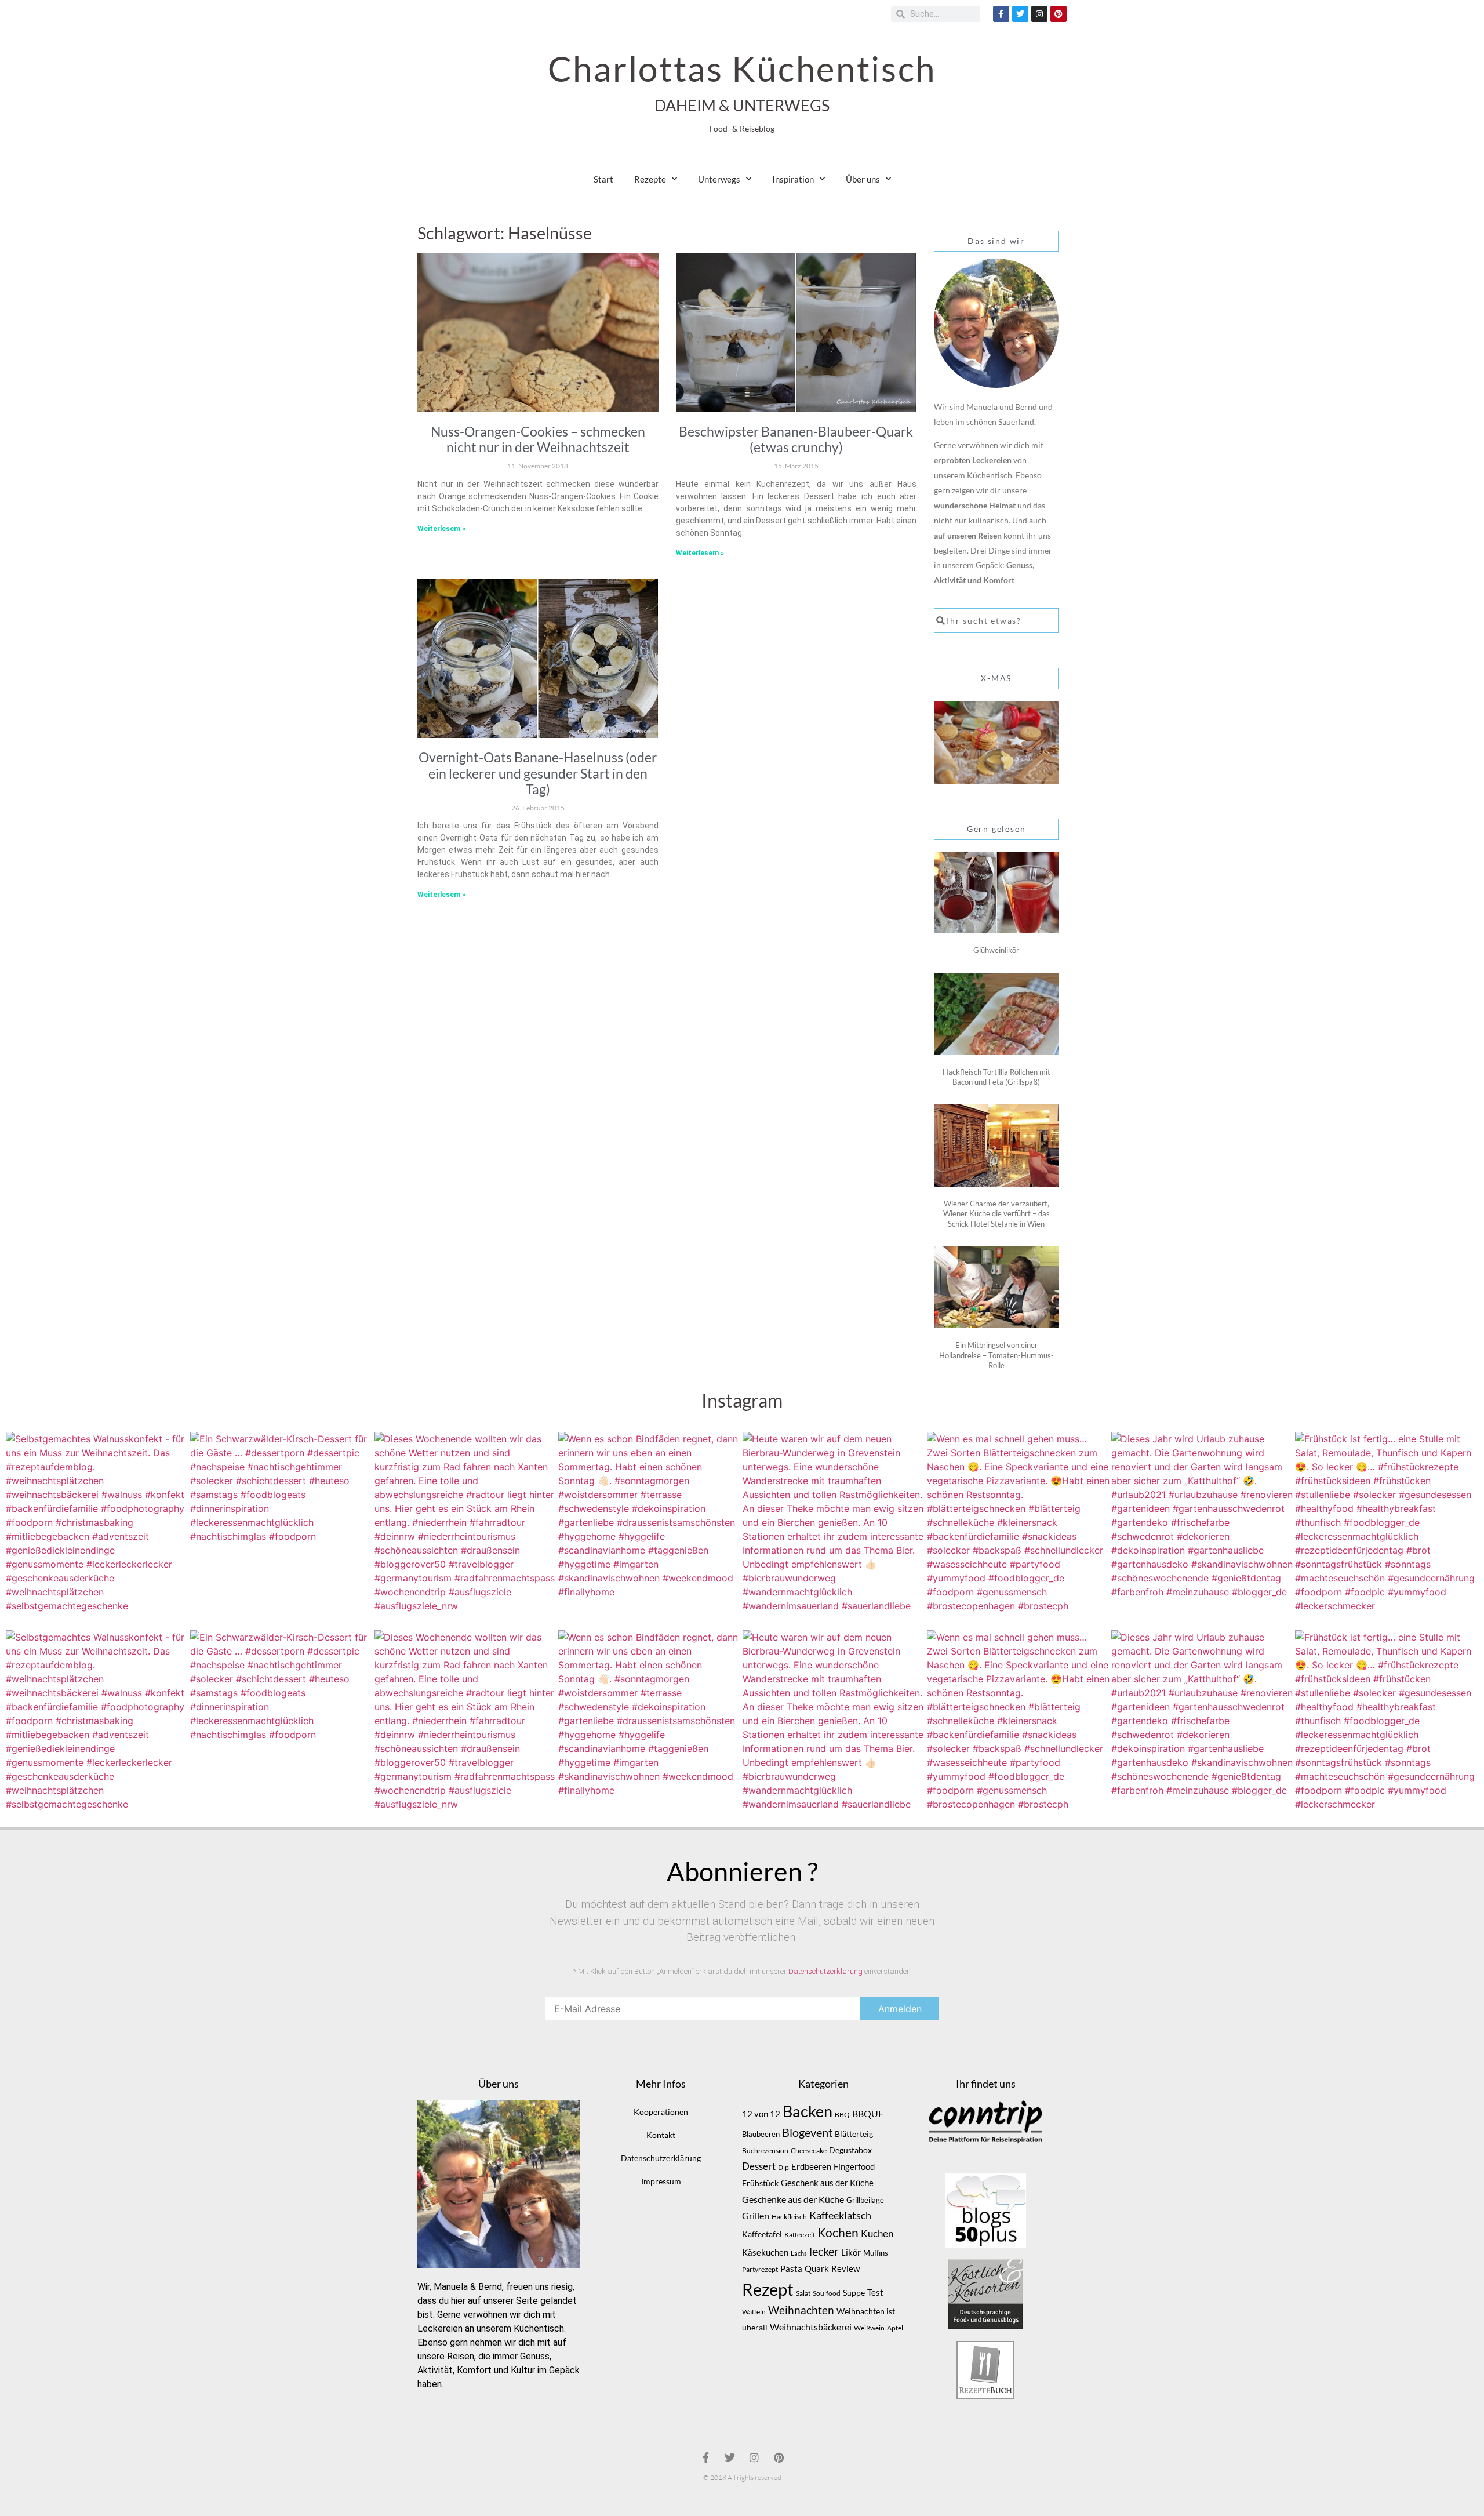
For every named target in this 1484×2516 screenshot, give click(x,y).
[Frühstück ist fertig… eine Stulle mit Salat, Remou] (1387, 1524)
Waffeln (754, 2312)
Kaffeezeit (800, 2235)
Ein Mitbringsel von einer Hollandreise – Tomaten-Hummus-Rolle (996, 1355)
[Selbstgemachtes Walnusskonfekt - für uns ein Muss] (97, 1524)
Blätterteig (854, 2134)
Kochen (838, 2233)
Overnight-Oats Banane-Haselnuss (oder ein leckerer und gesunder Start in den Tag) (538, 773)
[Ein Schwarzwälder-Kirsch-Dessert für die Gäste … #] (282, 1524)
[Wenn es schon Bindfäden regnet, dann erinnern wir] (650, 1524)
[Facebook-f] (1001, 14)
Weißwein (869, 2328)
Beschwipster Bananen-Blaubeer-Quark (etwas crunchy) (796, 439)
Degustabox (850, 2150)
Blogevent (807, 2132)
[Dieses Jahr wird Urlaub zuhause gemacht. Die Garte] (1203, 1524)
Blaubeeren (761, 2134)
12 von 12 (761, 2114)
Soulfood (827, 2293)
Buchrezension (765, 2150)
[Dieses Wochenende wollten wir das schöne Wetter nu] (466, 1524)
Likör (851, 2252)
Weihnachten (801, 2310)
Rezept (768, 2289)
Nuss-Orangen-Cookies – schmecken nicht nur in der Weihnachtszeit (538, 439)
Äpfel (895, 2328)
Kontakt (661, 2135)
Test (875, 2293)
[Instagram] (1039, 14)
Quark (817, 2268)
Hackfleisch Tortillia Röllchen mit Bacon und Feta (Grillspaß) (996, 1077)
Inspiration (793, 179)
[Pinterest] (1059, 14)
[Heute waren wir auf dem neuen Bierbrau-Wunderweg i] (834, 1524)
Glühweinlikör (996, 950)
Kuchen (877, 2233)
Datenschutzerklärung (825, 1971)
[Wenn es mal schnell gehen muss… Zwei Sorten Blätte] (1019, 1524)
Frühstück (760, 2183)
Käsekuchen (765, 2253)
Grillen (756, 2216)
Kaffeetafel (762, 2234)
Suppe (854, 2293)
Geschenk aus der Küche (827, 2183)
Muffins (876, 2253)
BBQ (842, 2115)
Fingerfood (854, 2167)
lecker (824, 2251)
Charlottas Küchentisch (742, 68)
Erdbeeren (811, 2166)
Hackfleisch (789, 2217)
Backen (808, 2111)
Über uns (863, 179)
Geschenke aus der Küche (793, 2199)
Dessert (759, 2166)
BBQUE (868, 2114)
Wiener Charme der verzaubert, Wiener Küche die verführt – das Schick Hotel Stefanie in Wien (996, 1214)
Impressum (661, 2181)
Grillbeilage (865, 2200)
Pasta (791, 2268)
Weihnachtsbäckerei (811, 2327)
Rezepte (650, 179)
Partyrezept (760, 2269)
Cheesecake (809, 2150)
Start (603, 179)
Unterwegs (719, 179)
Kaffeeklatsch (840, 2215)
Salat (803, 2293)
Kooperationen (661, 2112)
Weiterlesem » (441, 529)
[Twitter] (1020, 14)
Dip (783, 2167)
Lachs (799, 2253)
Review (845, 2269)
